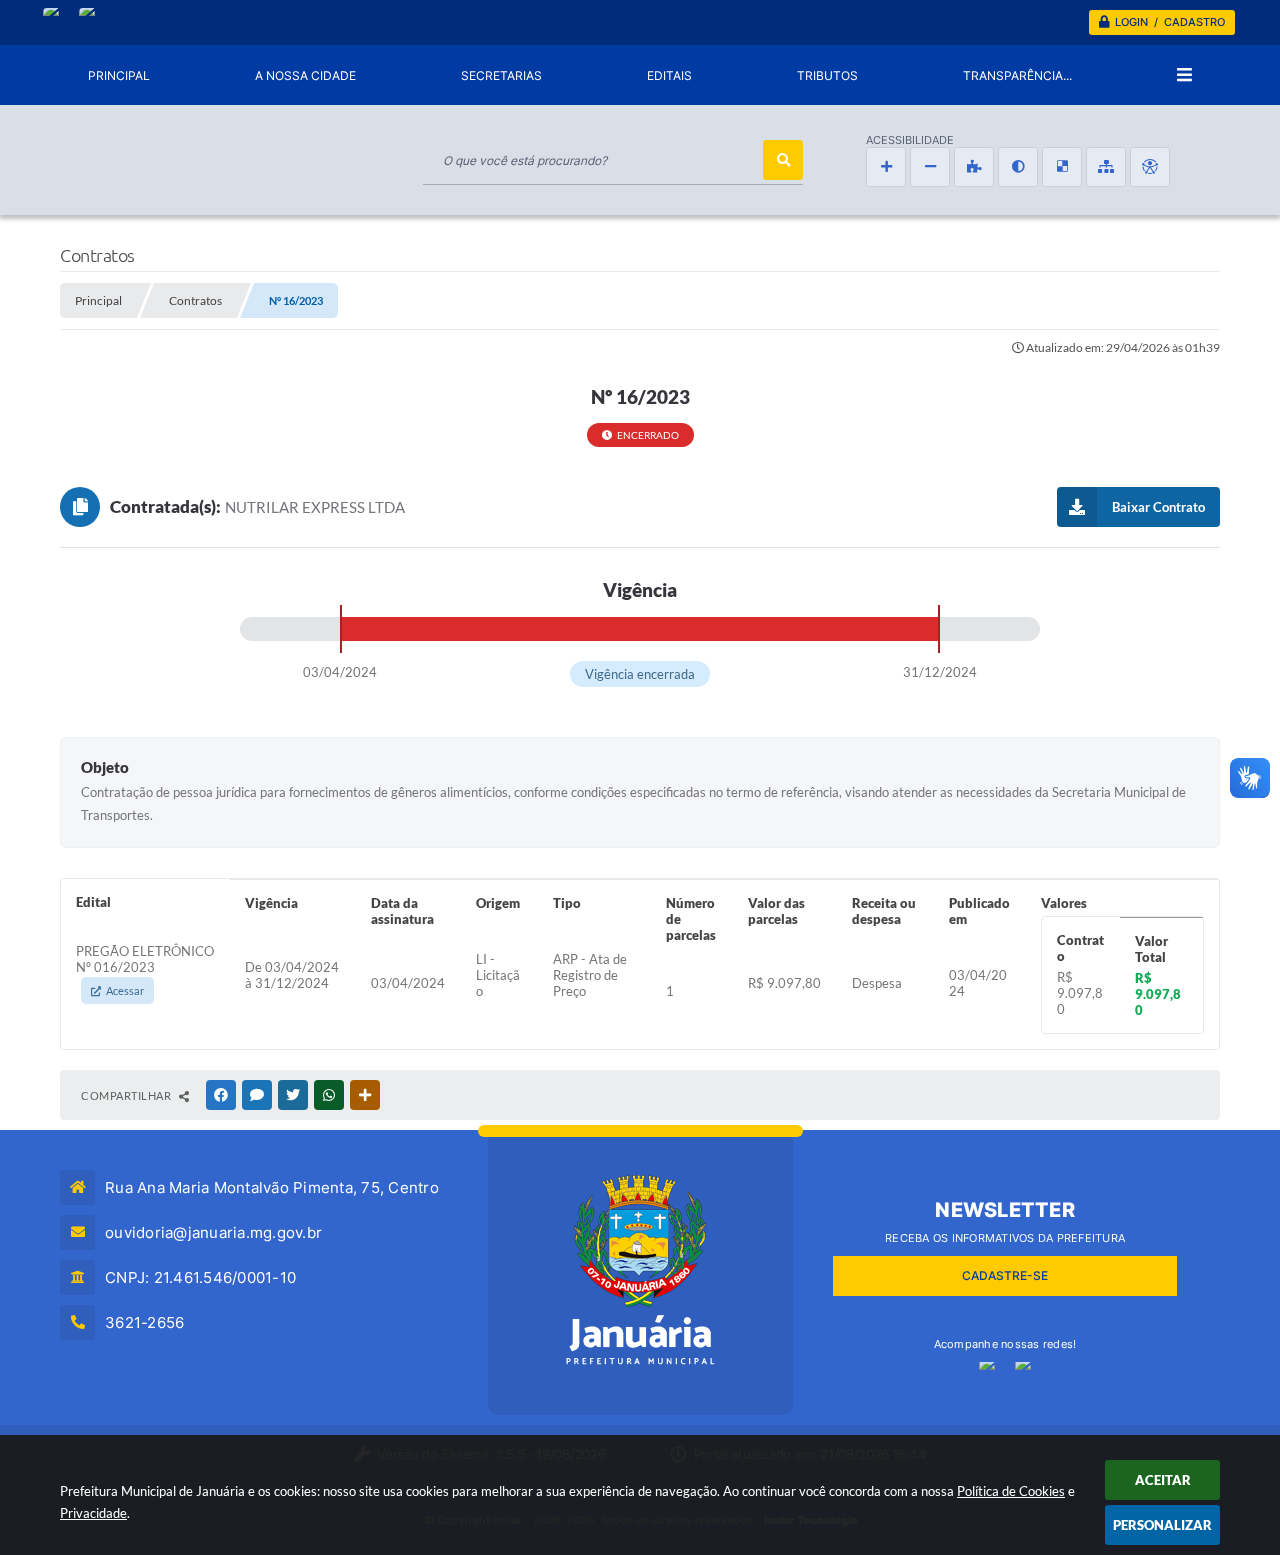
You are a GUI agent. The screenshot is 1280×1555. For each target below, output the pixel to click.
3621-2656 (144, 1322)
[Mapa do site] (1106, 167)
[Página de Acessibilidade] (1150, 167)
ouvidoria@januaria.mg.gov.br (213, 1232)
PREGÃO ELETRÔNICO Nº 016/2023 (145, 970)
